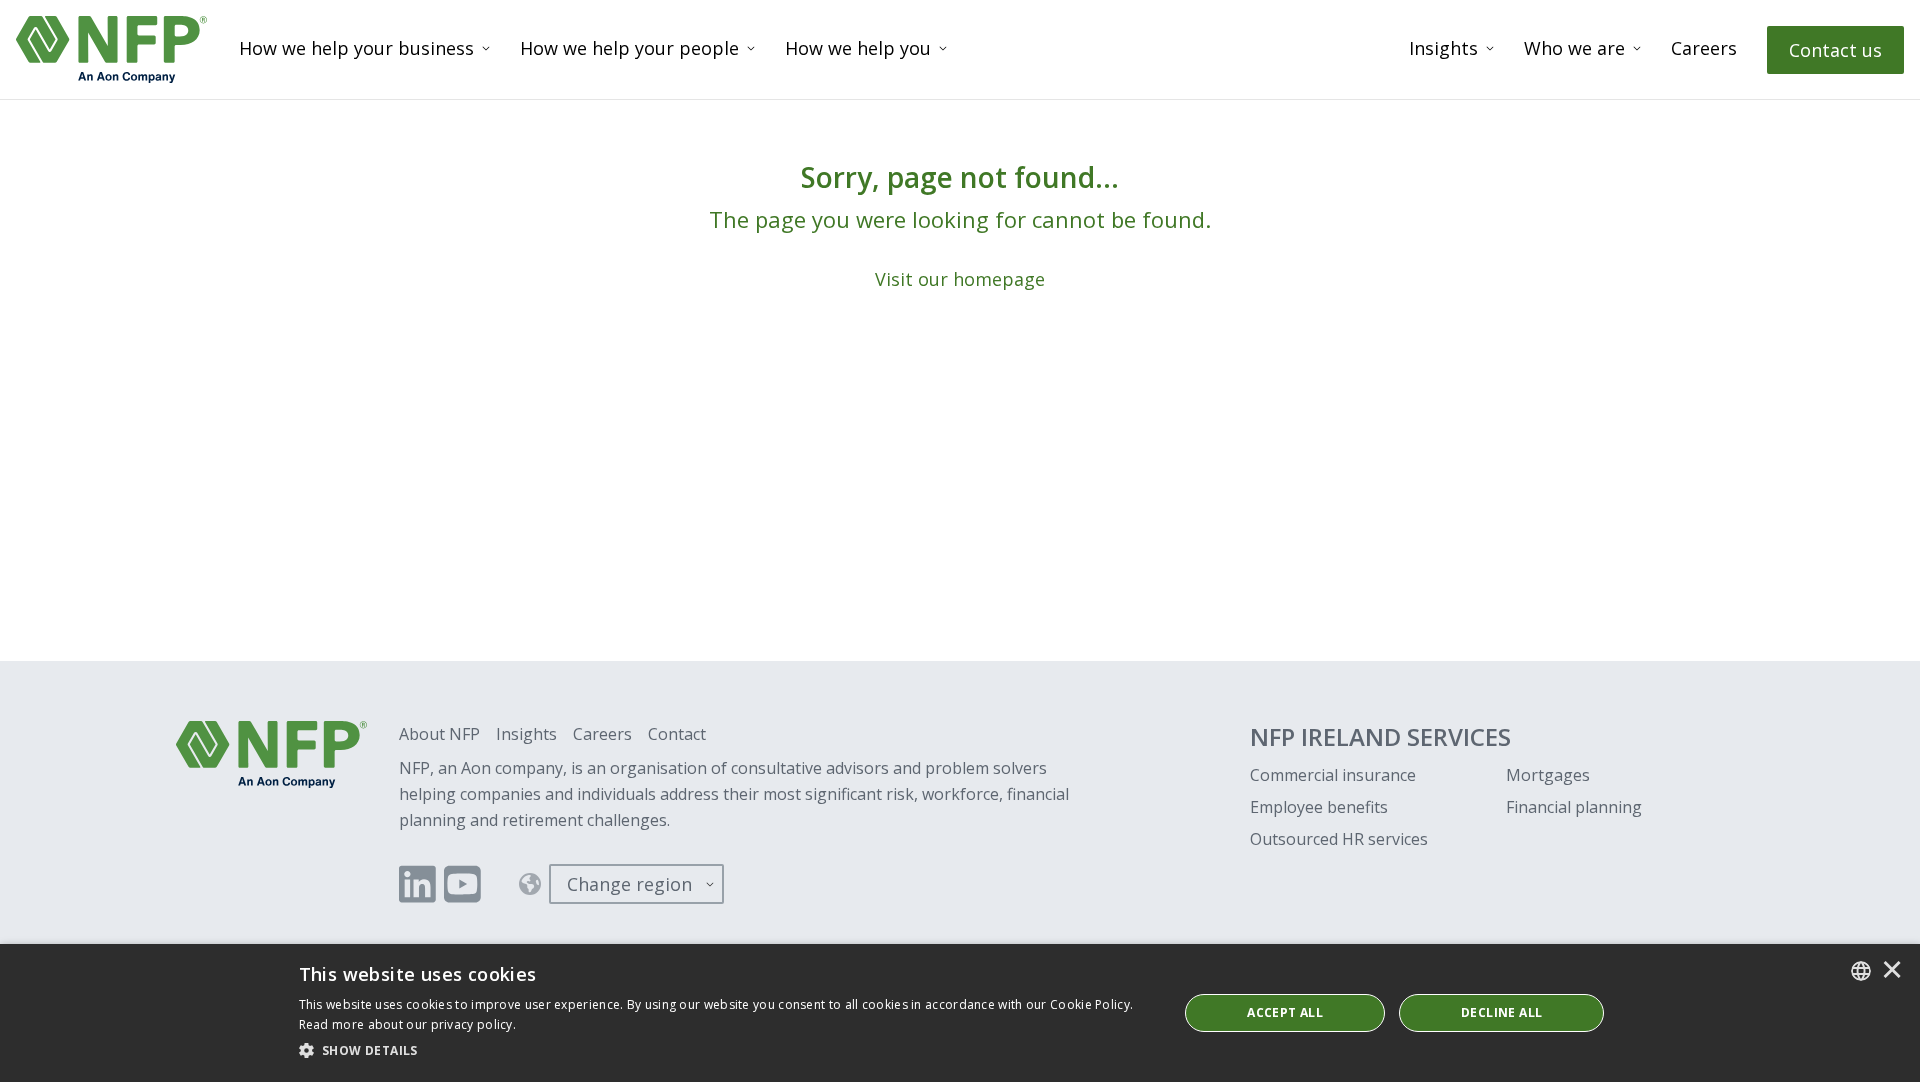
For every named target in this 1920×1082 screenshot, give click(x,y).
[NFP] (111, 49)
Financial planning (1574, 807)
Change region (629, 884)
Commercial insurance (1333, 775)
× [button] (1892, 971)
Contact (677, 734)
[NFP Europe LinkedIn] (417, 884)
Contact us (1835, 50)
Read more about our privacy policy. (408, 1024)
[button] (725, 1051)
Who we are (1574, 48)
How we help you (858, 48)
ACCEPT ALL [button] (1285, 1012)
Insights (1443, 48)
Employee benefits (1319, 807)
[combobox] (1861, 971)
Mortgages (1548, 775)
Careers (1704, 48)
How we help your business (356, 48)
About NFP (439, 734)
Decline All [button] (1501, 1012)
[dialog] (960, 1013)
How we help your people (629, 48)
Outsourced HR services (1339, 839)
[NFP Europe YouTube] (462, 884)
